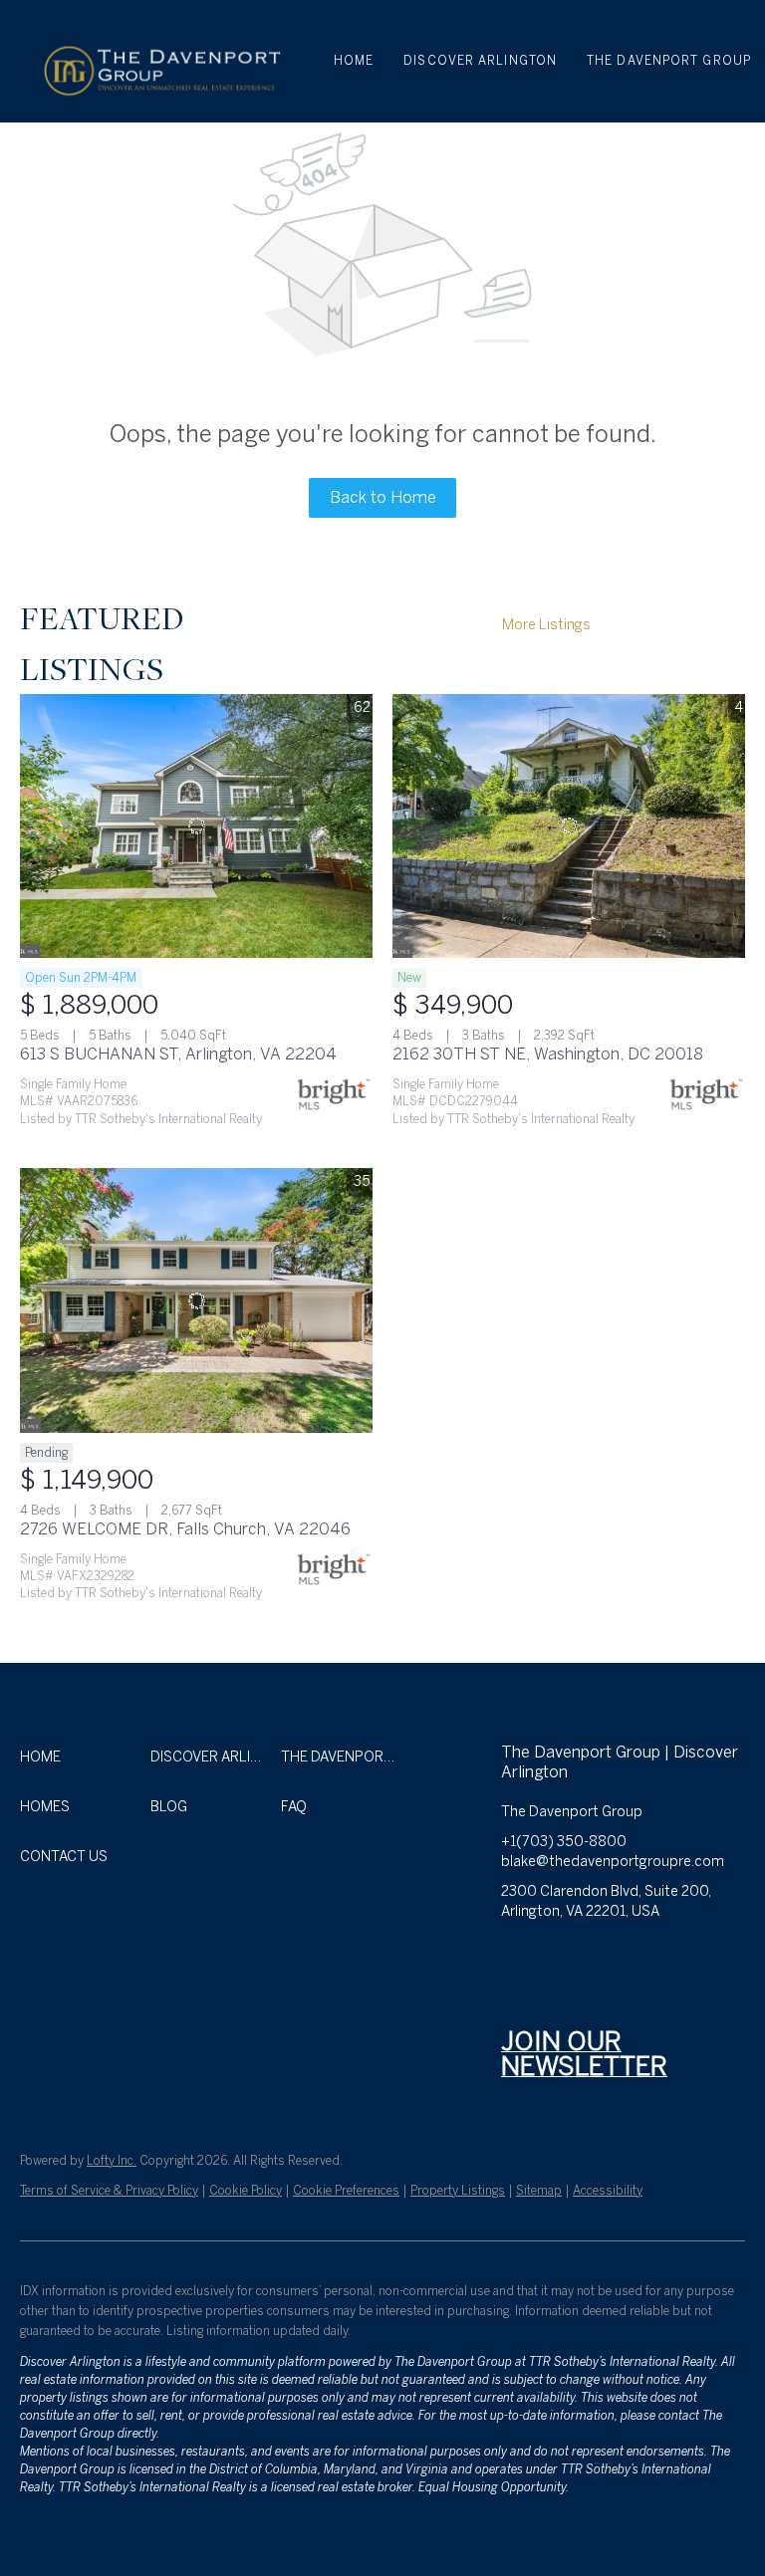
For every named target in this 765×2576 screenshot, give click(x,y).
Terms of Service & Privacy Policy (109, 2191)
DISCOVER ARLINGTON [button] (480, 61)
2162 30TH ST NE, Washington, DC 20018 (548, 1054)
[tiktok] (715, 1957)
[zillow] (596, 1957)
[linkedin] (556, 1957)
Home (354, 61)
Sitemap (539, 2191)
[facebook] (516, 1957)
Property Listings (458, 2191)
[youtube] (675, 1957)
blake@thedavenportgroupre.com (613, 1862)
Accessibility (608, 2191)
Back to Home (383, 497)
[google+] (516, 1996)
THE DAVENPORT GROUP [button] (669, 61)
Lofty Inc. (112, 2161)
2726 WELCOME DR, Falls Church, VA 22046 (185, 1529)
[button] (160, 61)
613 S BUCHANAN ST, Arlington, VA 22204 (178, 1054)
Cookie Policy (246, 2191)
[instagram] (636, 1957)
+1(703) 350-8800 (564, 1842)
